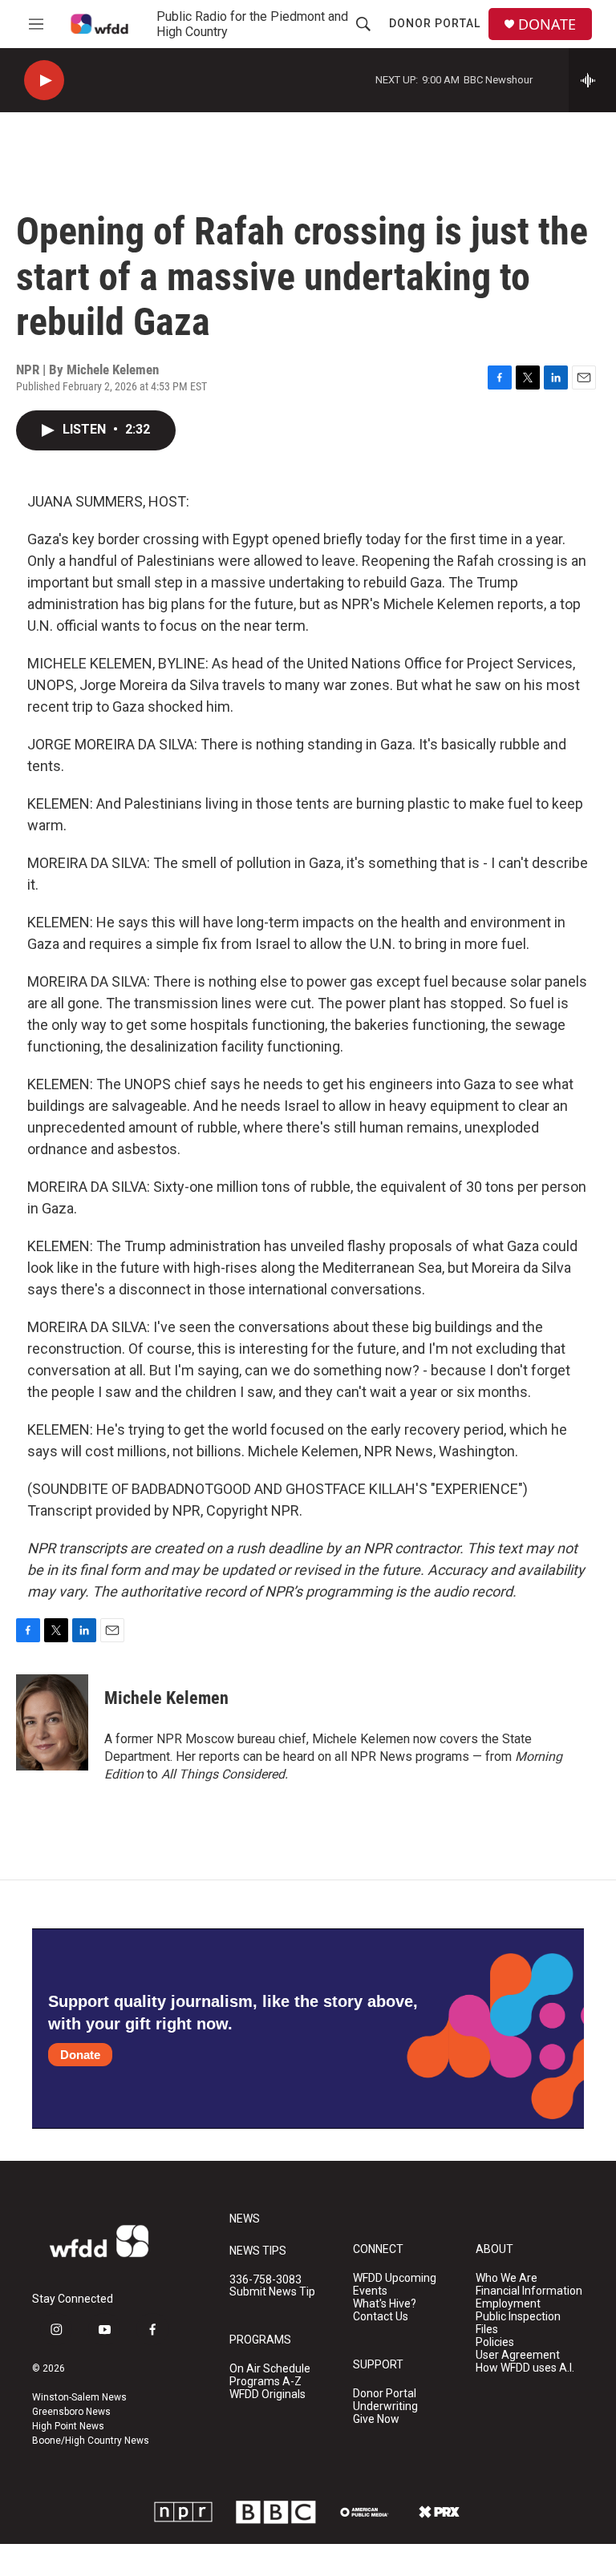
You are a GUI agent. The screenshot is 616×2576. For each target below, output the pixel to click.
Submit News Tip (272, 2292)
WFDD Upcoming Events (395, 2285)
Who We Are (507, 2278)
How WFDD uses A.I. (525, 2368)
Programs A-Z (265, 2382)
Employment (508, 2304)
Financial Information (529, 2291)
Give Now (376, 2419)
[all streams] (592, 80)
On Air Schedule (270, 2369)
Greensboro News (71, 2412)
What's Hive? (385, 2304)
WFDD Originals (267, 2394)
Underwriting (385, 2406)
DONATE (547, 24)
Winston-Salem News (79, 2397)
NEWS (245, 2219)
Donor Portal (435, 23)
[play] (44, 81)
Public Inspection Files (518, 2323)
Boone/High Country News (91, 2441)
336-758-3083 (265, 2280)
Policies (495, 2342)
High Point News (68, 2426)
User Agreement (518, 2355)
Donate (80, 2055)
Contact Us (381, 2317)
